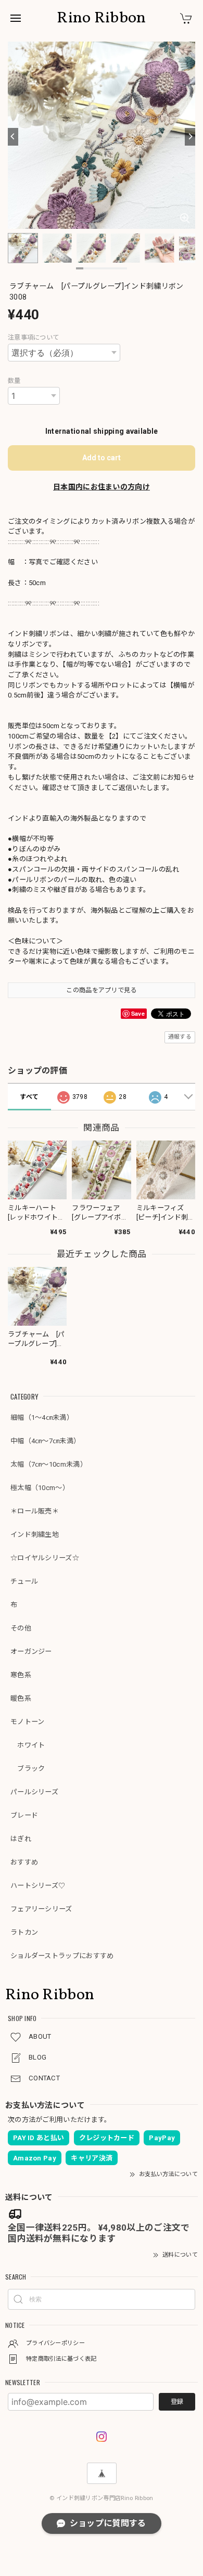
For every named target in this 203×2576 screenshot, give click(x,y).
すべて (29, 1097)
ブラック (28, 1769)
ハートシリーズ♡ (38, 1886)
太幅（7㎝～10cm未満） (49, 1464)
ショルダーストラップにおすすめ (62, 1956)
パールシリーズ (34, 1792)
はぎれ (21, 1839)
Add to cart (102, 458)
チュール (24, 1581)
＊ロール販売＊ (35, 1511)
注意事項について (33, 338)
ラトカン (24, 1932)
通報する (180, 1037)
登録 (177, 2402)
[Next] (190, 137)
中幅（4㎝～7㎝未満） (45, 1441)
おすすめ (24, 1862)
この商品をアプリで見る (101, 990)
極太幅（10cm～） (40, 1488)
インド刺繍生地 (35, 1535)
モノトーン (28, 1722)
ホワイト (28, 1745)
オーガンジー (31, 1652)
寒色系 (21, 1675)
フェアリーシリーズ (41, 1909)
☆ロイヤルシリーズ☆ (45, 1558)
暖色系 (21, 1698)
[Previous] (13, 137)
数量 (14, 381)
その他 (21, 1628)
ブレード (24, 1815)
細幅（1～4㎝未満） (42, 1418)
